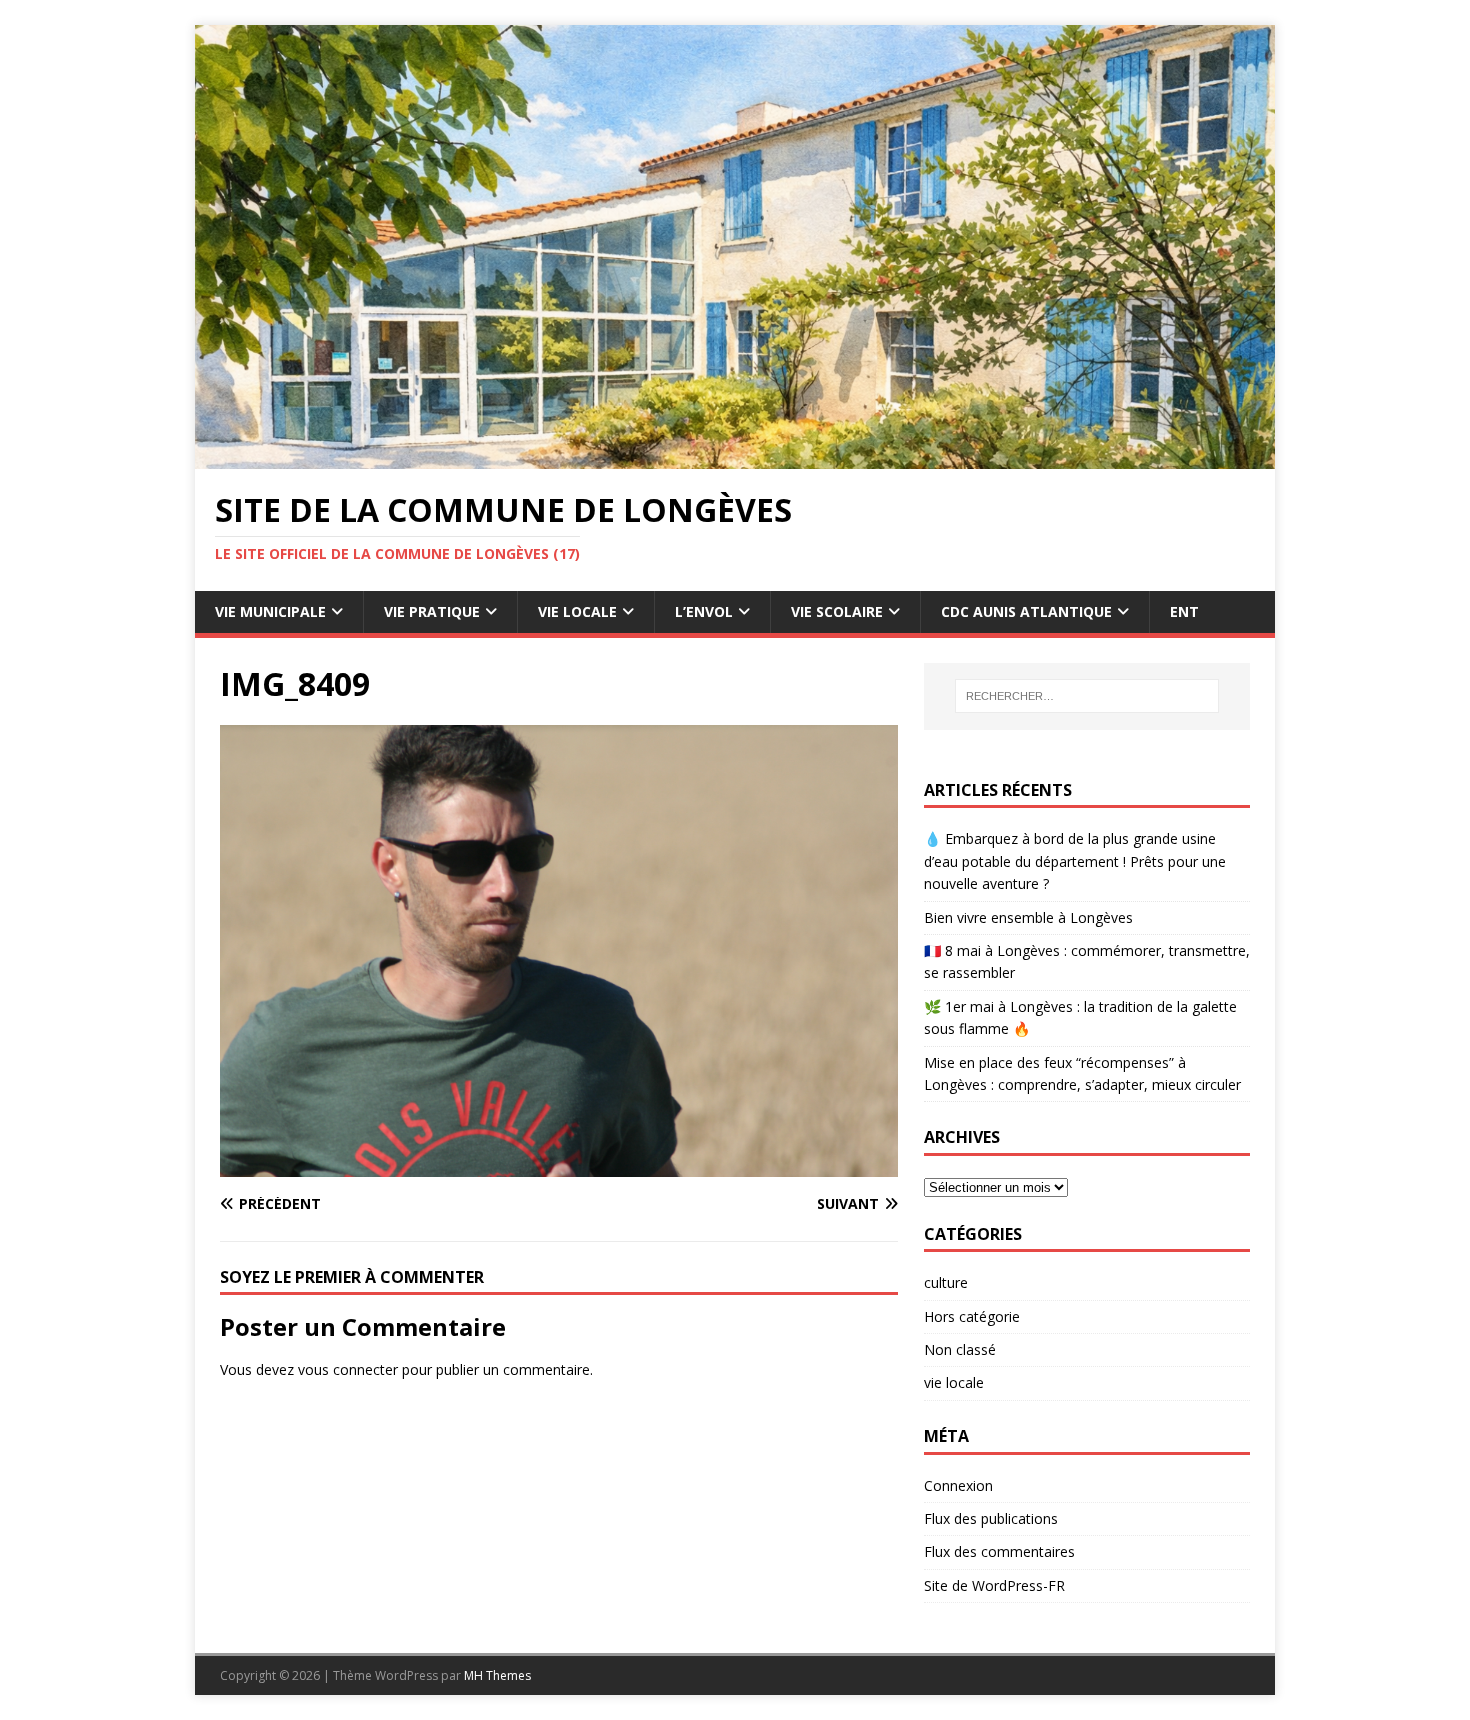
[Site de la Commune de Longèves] (735, 457)
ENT (1184, 611)
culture (946, 1282)
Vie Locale (577, 611)
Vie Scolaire (837, 611)
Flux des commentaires (999, 1551)
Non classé (960, 1349)
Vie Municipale (270, 611)
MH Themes (497, 1675)
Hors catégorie (972, 1316)
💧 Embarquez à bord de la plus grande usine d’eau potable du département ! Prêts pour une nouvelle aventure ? (1075, 861)
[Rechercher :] (1087, 696)
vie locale (954, 1382)
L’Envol (704, 611)
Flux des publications (991, 1518)
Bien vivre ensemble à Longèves (1028, 917)
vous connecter (348, 1369)
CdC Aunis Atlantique (1026, 611)
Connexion (958, 1485)
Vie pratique (432, 611)
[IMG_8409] (559, 1164)
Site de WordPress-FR (994, 1585)
